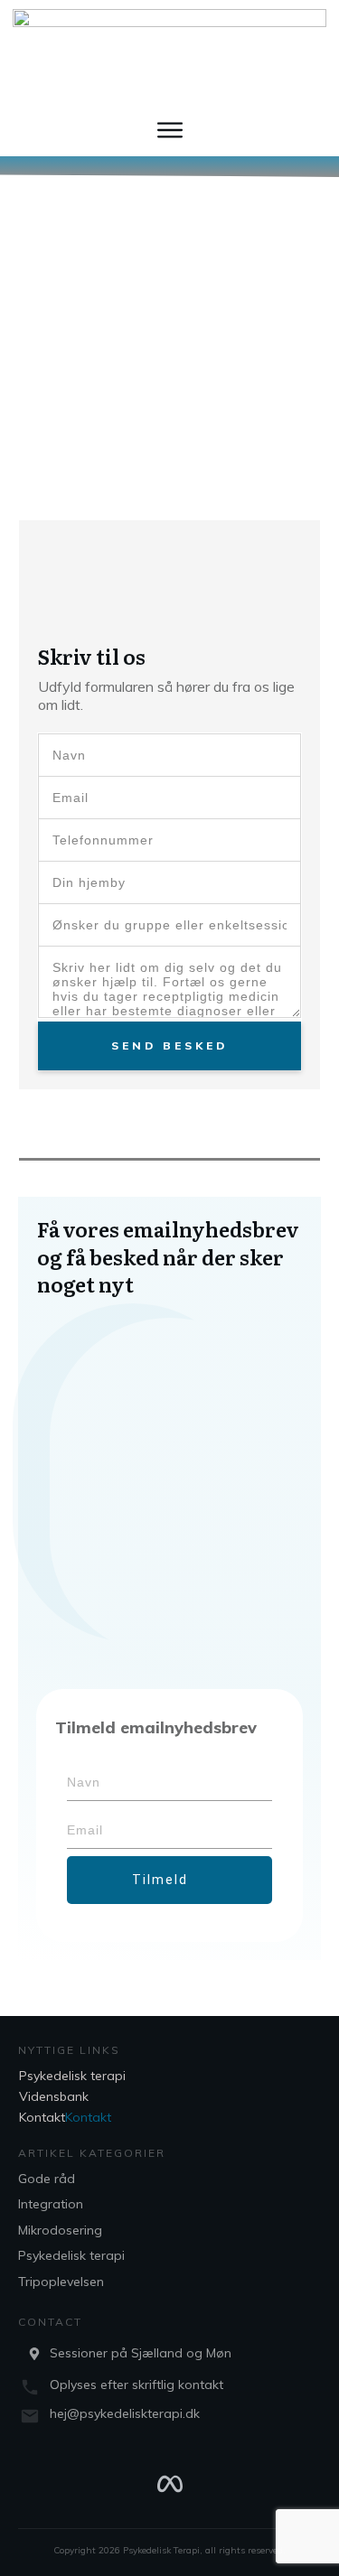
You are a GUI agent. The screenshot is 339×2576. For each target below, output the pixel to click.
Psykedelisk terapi (72, 2076)
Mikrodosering (60, 2230)
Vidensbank (54, 2096)
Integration (51, 2204)
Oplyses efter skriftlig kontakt (137, 2385)
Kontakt (42, 2117)
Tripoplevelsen (61, 2282)
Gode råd (47, 2179)
